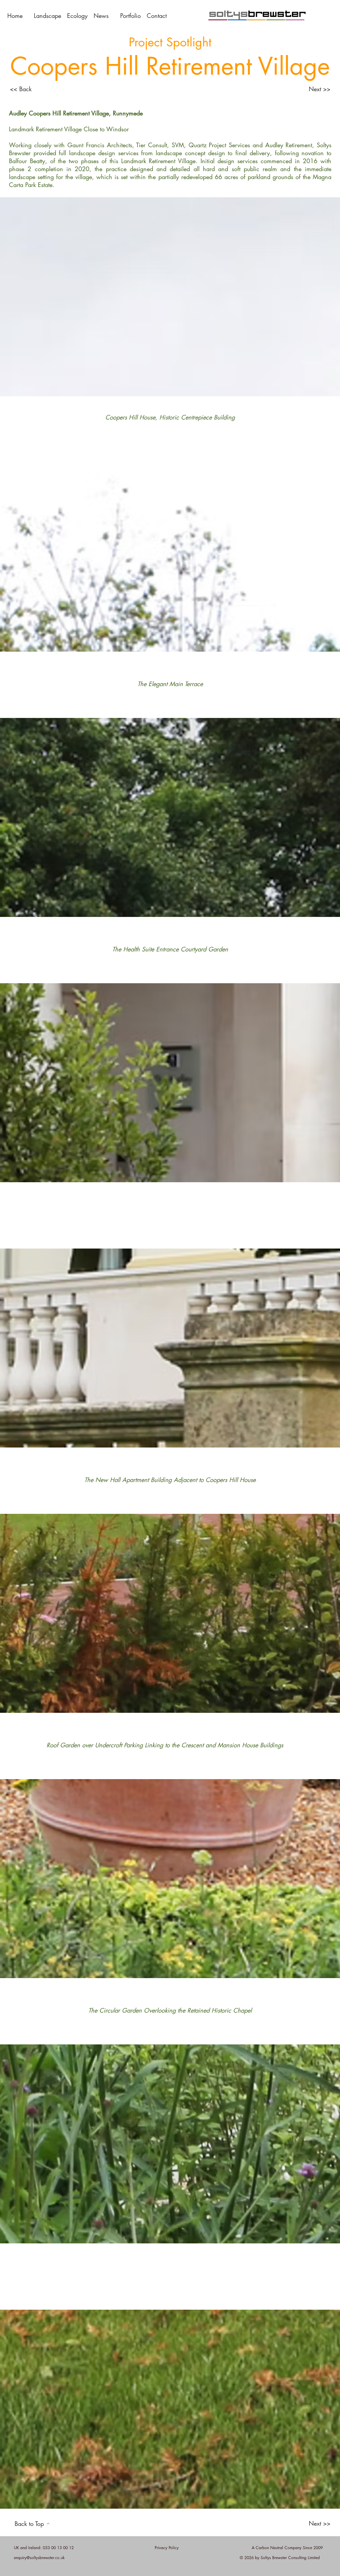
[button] (157, 16)
